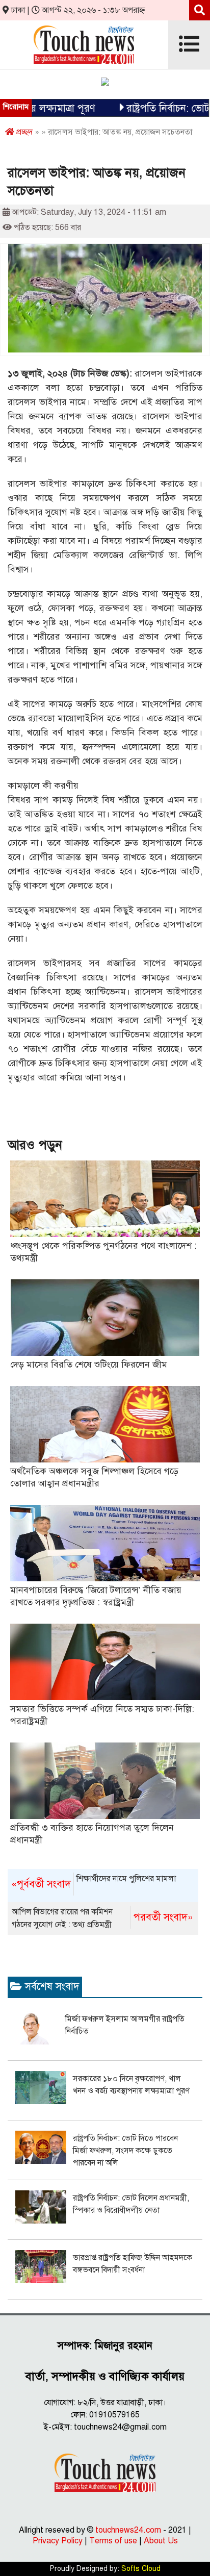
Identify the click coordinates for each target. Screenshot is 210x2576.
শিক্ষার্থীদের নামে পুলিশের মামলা (94, 1882)
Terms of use (113, 2541)
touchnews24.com (128, 2530)
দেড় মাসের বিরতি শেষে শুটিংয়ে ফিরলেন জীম (89, 1365)
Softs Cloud (141, 2569)
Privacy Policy (58, 2541)
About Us (161, 2541)
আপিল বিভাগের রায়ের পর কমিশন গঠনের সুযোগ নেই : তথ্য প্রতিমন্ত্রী (102, 1918)
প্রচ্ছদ (23, 132)
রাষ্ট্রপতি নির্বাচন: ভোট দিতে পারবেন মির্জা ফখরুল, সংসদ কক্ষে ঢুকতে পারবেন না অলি (125, 2151)
